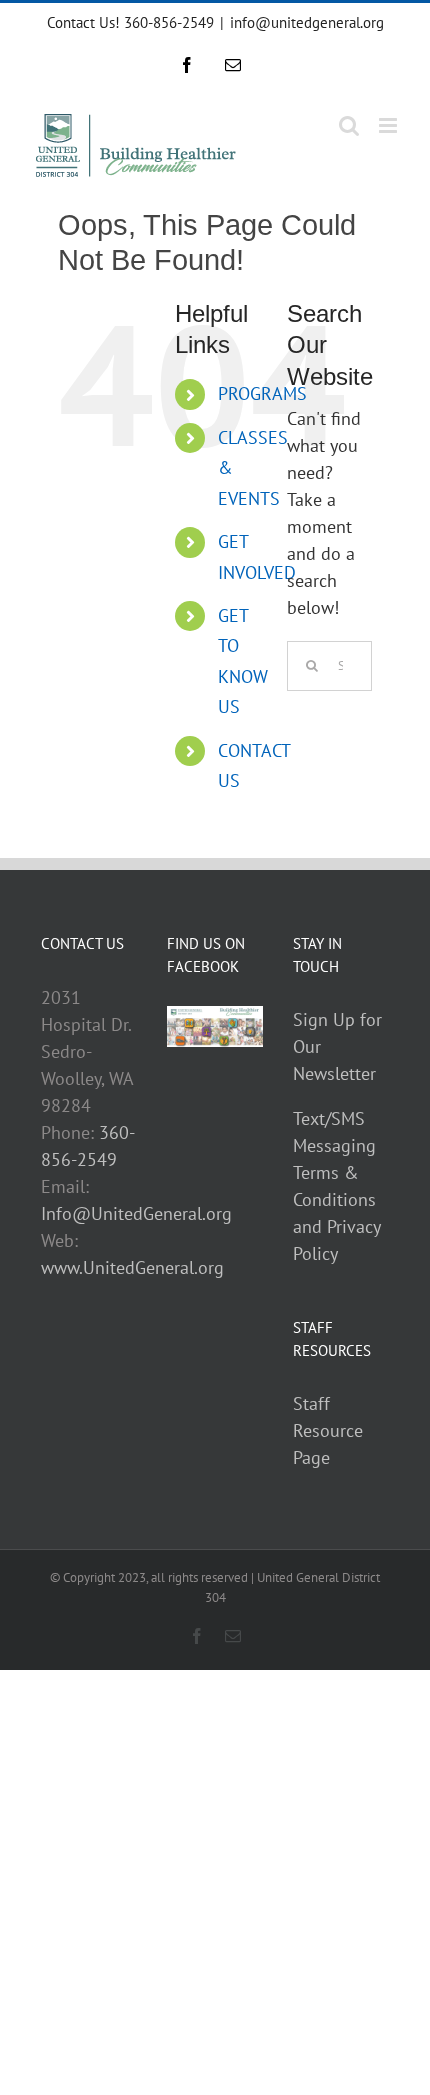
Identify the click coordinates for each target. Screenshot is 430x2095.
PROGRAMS (262, 393)
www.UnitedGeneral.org (132, 1267)
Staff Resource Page (328, 1430)
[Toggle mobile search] (349, 125)
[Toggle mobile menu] (389, 125)
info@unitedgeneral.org (307, 22)
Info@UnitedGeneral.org (136, 1213)
